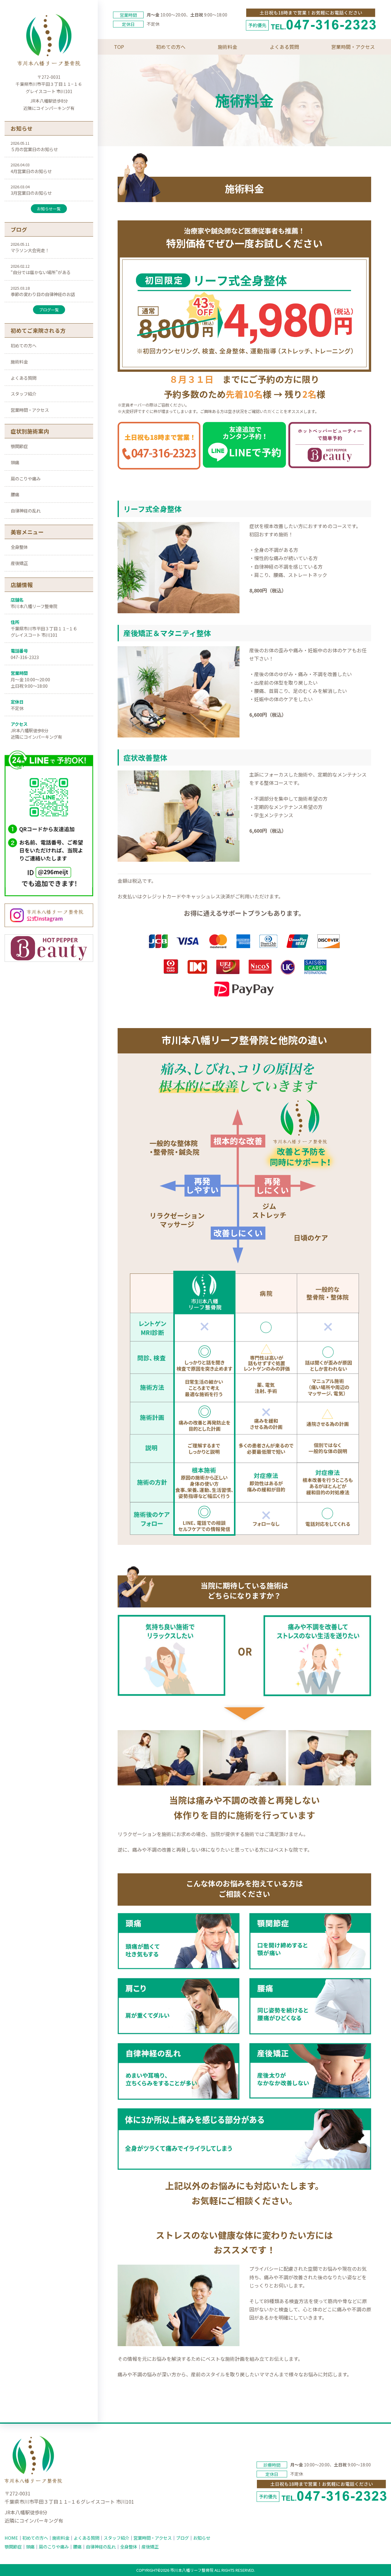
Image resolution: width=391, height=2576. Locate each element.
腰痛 (15, 494)
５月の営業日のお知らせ (34, 149)
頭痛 (15, 462)
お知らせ (202, 2538)
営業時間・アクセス (30, 410)
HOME (11, 2538)
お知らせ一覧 (49, 209)
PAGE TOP (377, 2493)
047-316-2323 (25, 657)
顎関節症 (19, 446)
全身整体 (19, 547)
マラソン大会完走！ (30, 250)
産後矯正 (19, 563)
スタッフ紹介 (24, 394)
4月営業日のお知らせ (31, 171)
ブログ (182, 2538)
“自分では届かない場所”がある (41, 272)
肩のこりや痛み (26, 478)
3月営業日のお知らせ (31, 193)
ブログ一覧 (49, 310)
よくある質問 (24, 378)
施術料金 (19, 362)
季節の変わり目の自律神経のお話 (43, 294)
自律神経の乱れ (26, 511)
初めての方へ (24, 345)
